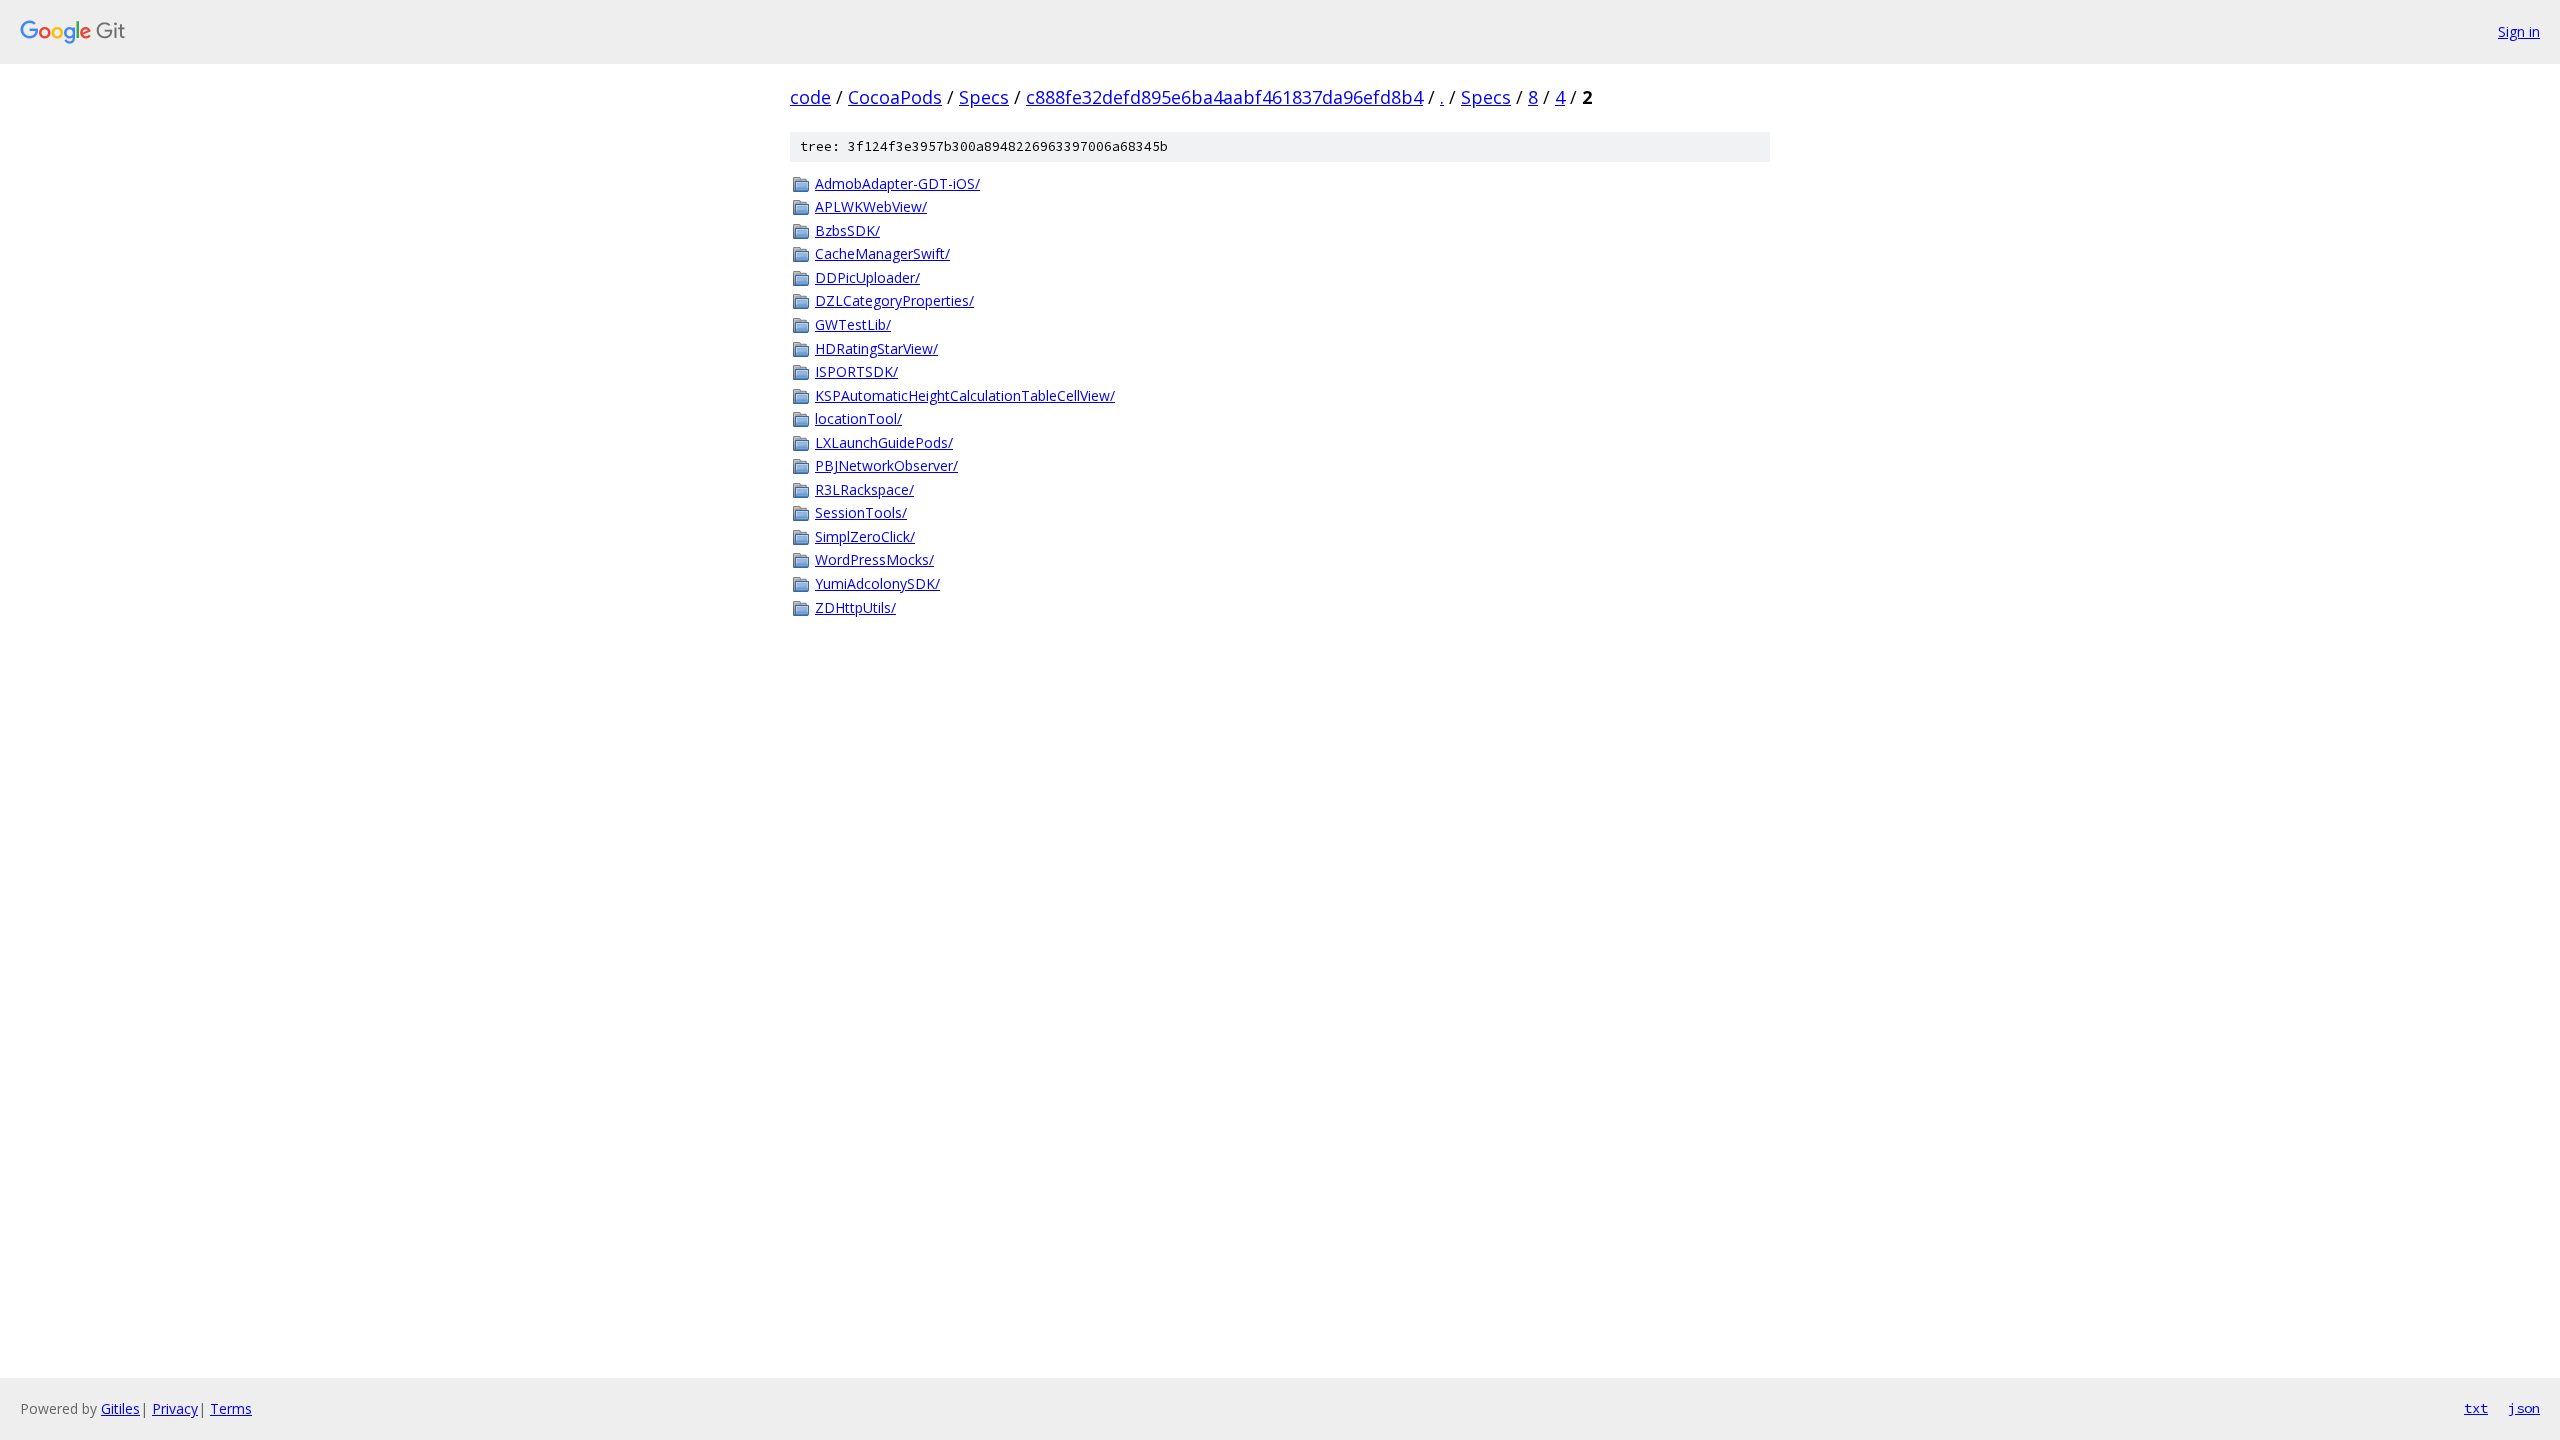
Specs (984, 97)
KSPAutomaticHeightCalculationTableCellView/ (965, 395)
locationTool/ (858, 418)
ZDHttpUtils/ (855, 607)
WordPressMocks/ (874, 559)
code (810, 97)
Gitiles (120, 1408)
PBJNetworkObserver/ (886, 465)
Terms (231, 1408)
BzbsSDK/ (847, 230)
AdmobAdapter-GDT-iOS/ (897, 183)
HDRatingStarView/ (876, 348)
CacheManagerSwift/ (882, 253)
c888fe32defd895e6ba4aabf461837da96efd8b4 (1224, 97)
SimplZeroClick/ (865, 536)
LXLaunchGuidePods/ (884, 442)
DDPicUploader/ (867, 277)
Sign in (2519, 31)
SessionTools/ (861, 512)
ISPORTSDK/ (856, 371)
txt (2476, 1408)
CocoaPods (895, 97)
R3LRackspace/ (864, 489)
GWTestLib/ (853, 324)
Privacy (175, 1408)
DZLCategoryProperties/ (894, 300)
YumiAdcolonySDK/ (877, 583)
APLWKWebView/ (871, 206)
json (2524, 1408)
